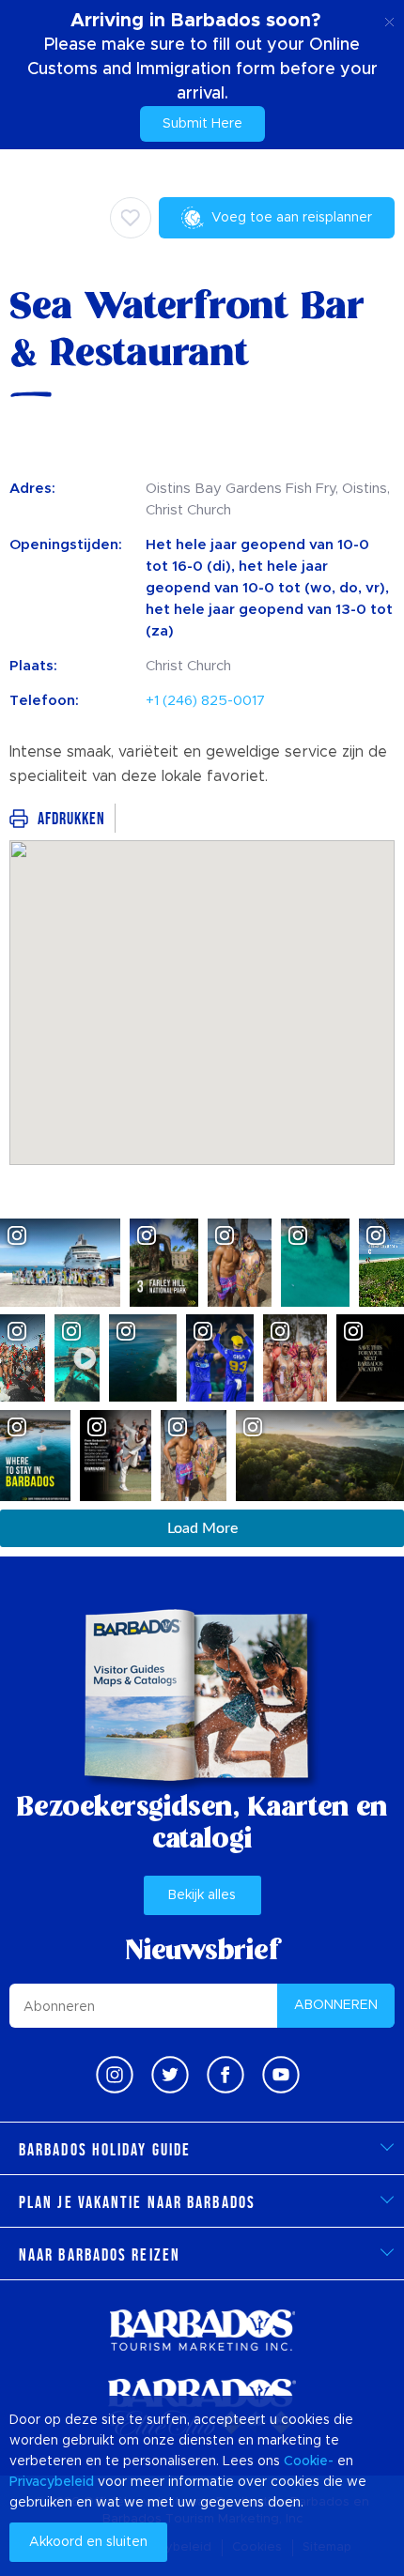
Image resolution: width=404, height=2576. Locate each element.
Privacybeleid (52, 2482)
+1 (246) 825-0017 (205, 701)
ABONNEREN (336, 2005)
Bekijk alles (202, 1895)
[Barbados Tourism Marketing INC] (202, 2330)
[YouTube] (281, 2075)
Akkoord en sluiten (88, 2542)
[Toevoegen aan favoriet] (131, 218)
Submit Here (202, 124)
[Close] (389, 19)
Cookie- (309, 2461)
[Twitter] (170, 2075)
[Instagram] (115, 2075)
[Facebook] (225, 2075)
